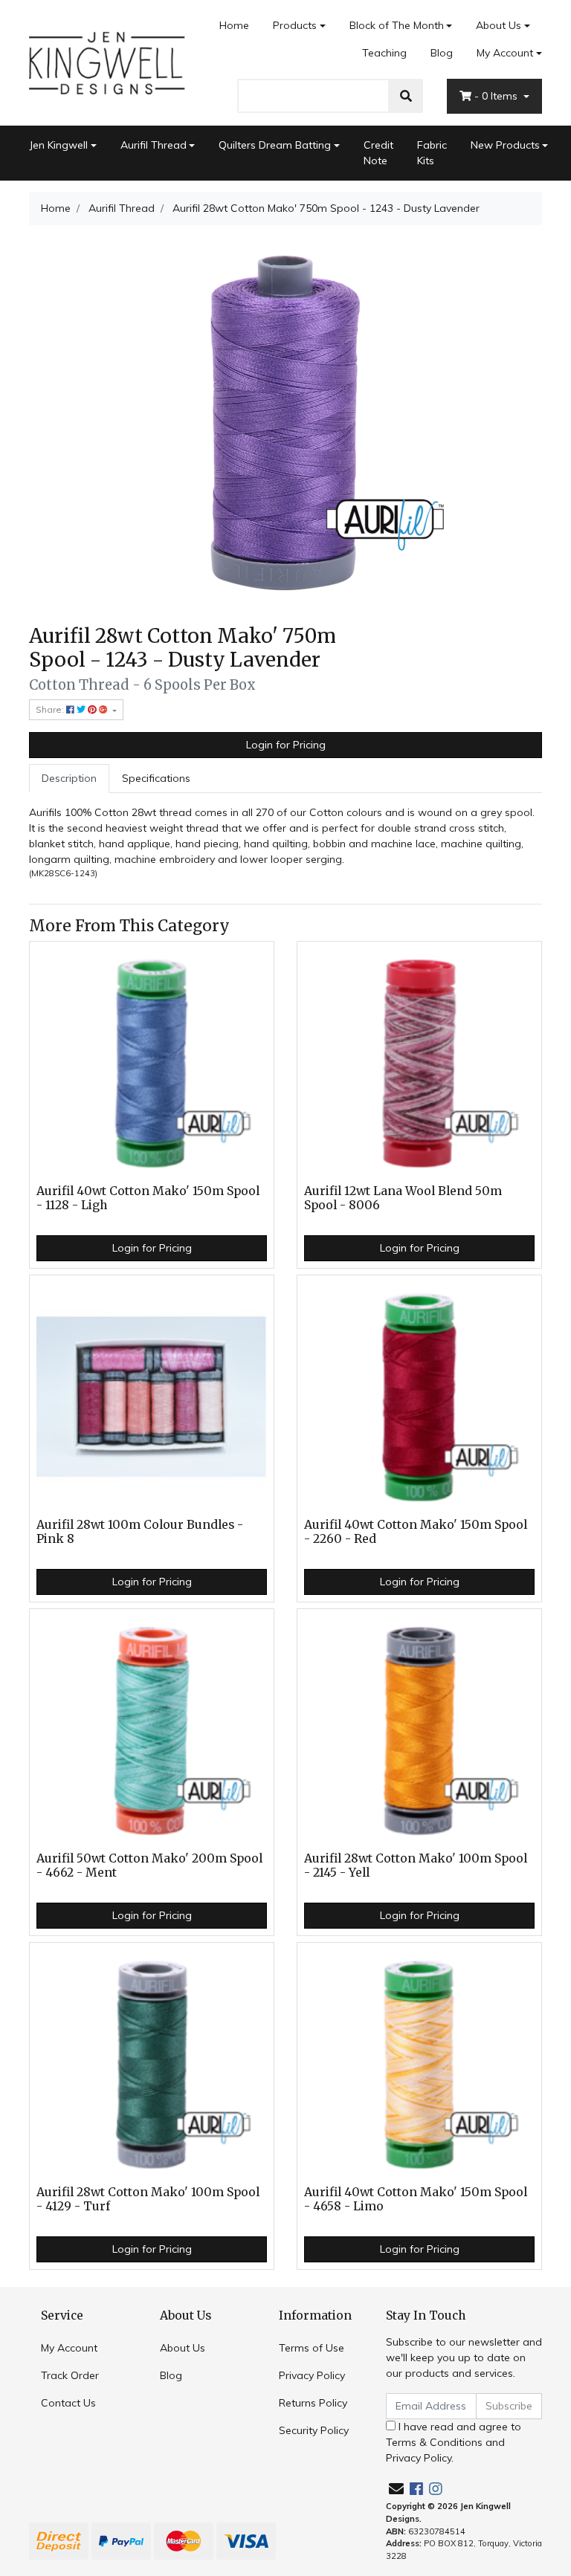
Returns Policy (313, 2403)
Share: (51, 709)
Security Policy (314, 2430)
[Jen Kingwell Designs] (107, 62)
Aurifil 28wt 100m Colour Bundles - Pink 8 (140, 1532)
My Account (505, 53)
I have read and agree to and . (454, 2442)
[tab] (69, 779)
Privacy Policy (312, 2375)
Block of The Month (397, 25)
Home (234, 25)
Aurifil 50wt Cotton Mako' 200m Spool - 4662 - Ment (149, 1865)
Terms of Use (312, 2348)
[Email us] (396, 2489)
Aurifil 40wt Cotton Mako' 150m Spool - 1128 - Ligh (148, 1198)
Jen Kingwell (58, 145)
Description (69, 778)
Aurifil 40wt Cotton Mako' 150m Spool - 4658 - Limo (416, 2199)
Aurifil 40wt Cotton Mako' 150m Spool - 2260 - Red (416, 1532)
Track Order (70, 2375)
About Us (499, 25)
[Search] (406, 96)
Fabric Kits (432, 153)
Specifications (156, 778)
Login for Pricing (286, 745)
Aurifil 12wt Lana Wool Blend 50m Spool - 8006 (403, 1198)
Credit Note (378, 153)
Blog (442, 53)
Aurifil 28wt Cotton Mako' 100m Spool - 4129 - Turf (148, 2199)
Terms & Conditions (434, 2442)
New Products (505, 145)
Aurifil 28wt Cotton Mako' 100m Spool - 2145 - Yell (416, 1865)
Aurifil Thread (154, 145)
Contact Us (68, 2403)
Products (295, 25)
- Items (497, 96)
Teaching (384, 53)
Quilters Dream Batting (275, 145)
